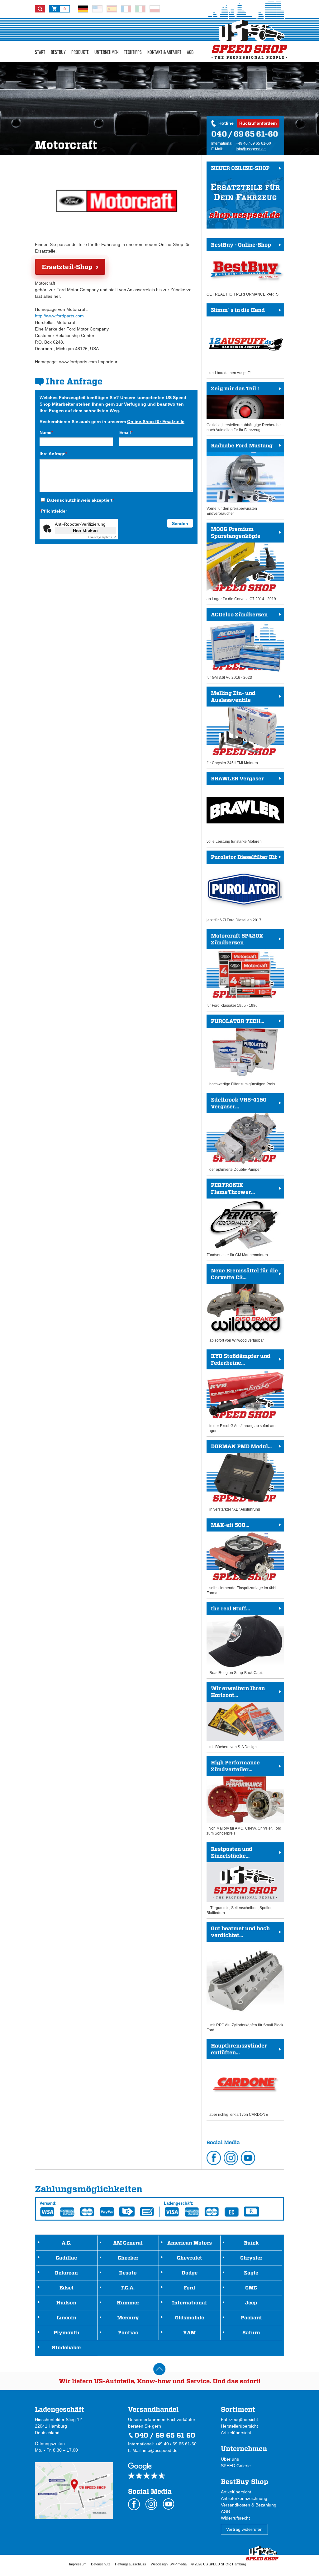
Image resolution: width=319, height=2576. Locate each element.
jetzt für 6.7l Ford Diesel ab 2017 (242, 888)
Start (40, 52)
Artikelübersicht (236, 2433)
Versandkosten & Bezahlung (249, 2505)
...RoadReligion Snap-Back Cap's (235, 1640)
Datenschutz (101, 2564)
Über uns (230, 2459)
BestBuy (58, 52)
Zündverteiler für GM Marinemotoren (237, 1220)
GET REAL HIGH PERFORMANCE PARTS (243, 269)
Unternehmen (106, 52)
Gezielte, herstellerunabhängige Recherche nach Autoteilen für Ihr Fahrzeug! (244, 409)
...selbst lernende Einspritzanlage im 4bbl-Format (242, 1558)
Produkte (80, 52)
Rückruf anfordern (258, 123)
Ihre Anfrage (53, 454)
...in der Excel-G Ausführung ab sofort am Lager (241, 1393)
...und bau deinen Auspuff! (236, 341)
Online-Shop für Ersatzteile (156, 422)
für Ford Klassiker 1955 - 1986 (235, 970)
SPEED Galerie (236, 2466)
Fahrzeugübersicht (239, 2419)
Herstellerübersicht (239, 2426)
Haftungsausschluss (131, 2564)
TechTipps (133, 52)
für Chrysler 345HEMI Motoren (232, 728)
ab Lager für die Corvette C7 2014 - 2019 (241, 564)
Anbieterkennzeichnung (244, 2498)
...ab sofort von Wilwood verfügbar (242, 1305)
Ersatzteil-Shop (67, 267)
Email (126, 432)
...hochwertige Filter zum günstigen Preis (241, 1052)
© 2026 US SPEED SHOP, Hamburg (219, 2564)
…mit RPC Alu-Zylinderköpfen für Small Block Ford (245, 1979)
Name (46, 432)
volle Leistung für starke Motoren (235, 810)
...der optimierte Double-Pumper (237, 1134)
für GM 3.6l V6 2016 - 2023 (237, 646)
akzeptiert (81, 500)
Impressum (78, 2564)
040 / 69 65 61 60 (165, 2435)
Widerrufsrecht (235, 2518)
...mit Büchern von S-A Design (236, 1717)
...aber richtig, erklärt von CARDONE (237, 2080)
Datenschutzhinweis (69, 500)
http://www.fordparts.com (59, 316)
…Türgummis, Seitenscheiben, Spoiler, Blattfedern (239, 1880)
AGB (190, 52)
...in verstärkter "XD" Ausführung (239, 1477)
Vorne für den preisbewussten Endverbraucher (240, 479)
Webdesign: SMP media (169, 2564)
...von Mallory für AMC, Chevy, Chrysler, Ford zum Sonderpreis (244, 1797)
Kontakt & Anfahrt (164, 52)
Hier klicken (85, 530)
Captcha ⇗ (102, 537)
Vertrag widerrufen (244, 2529)
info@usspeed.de (251, 149)
